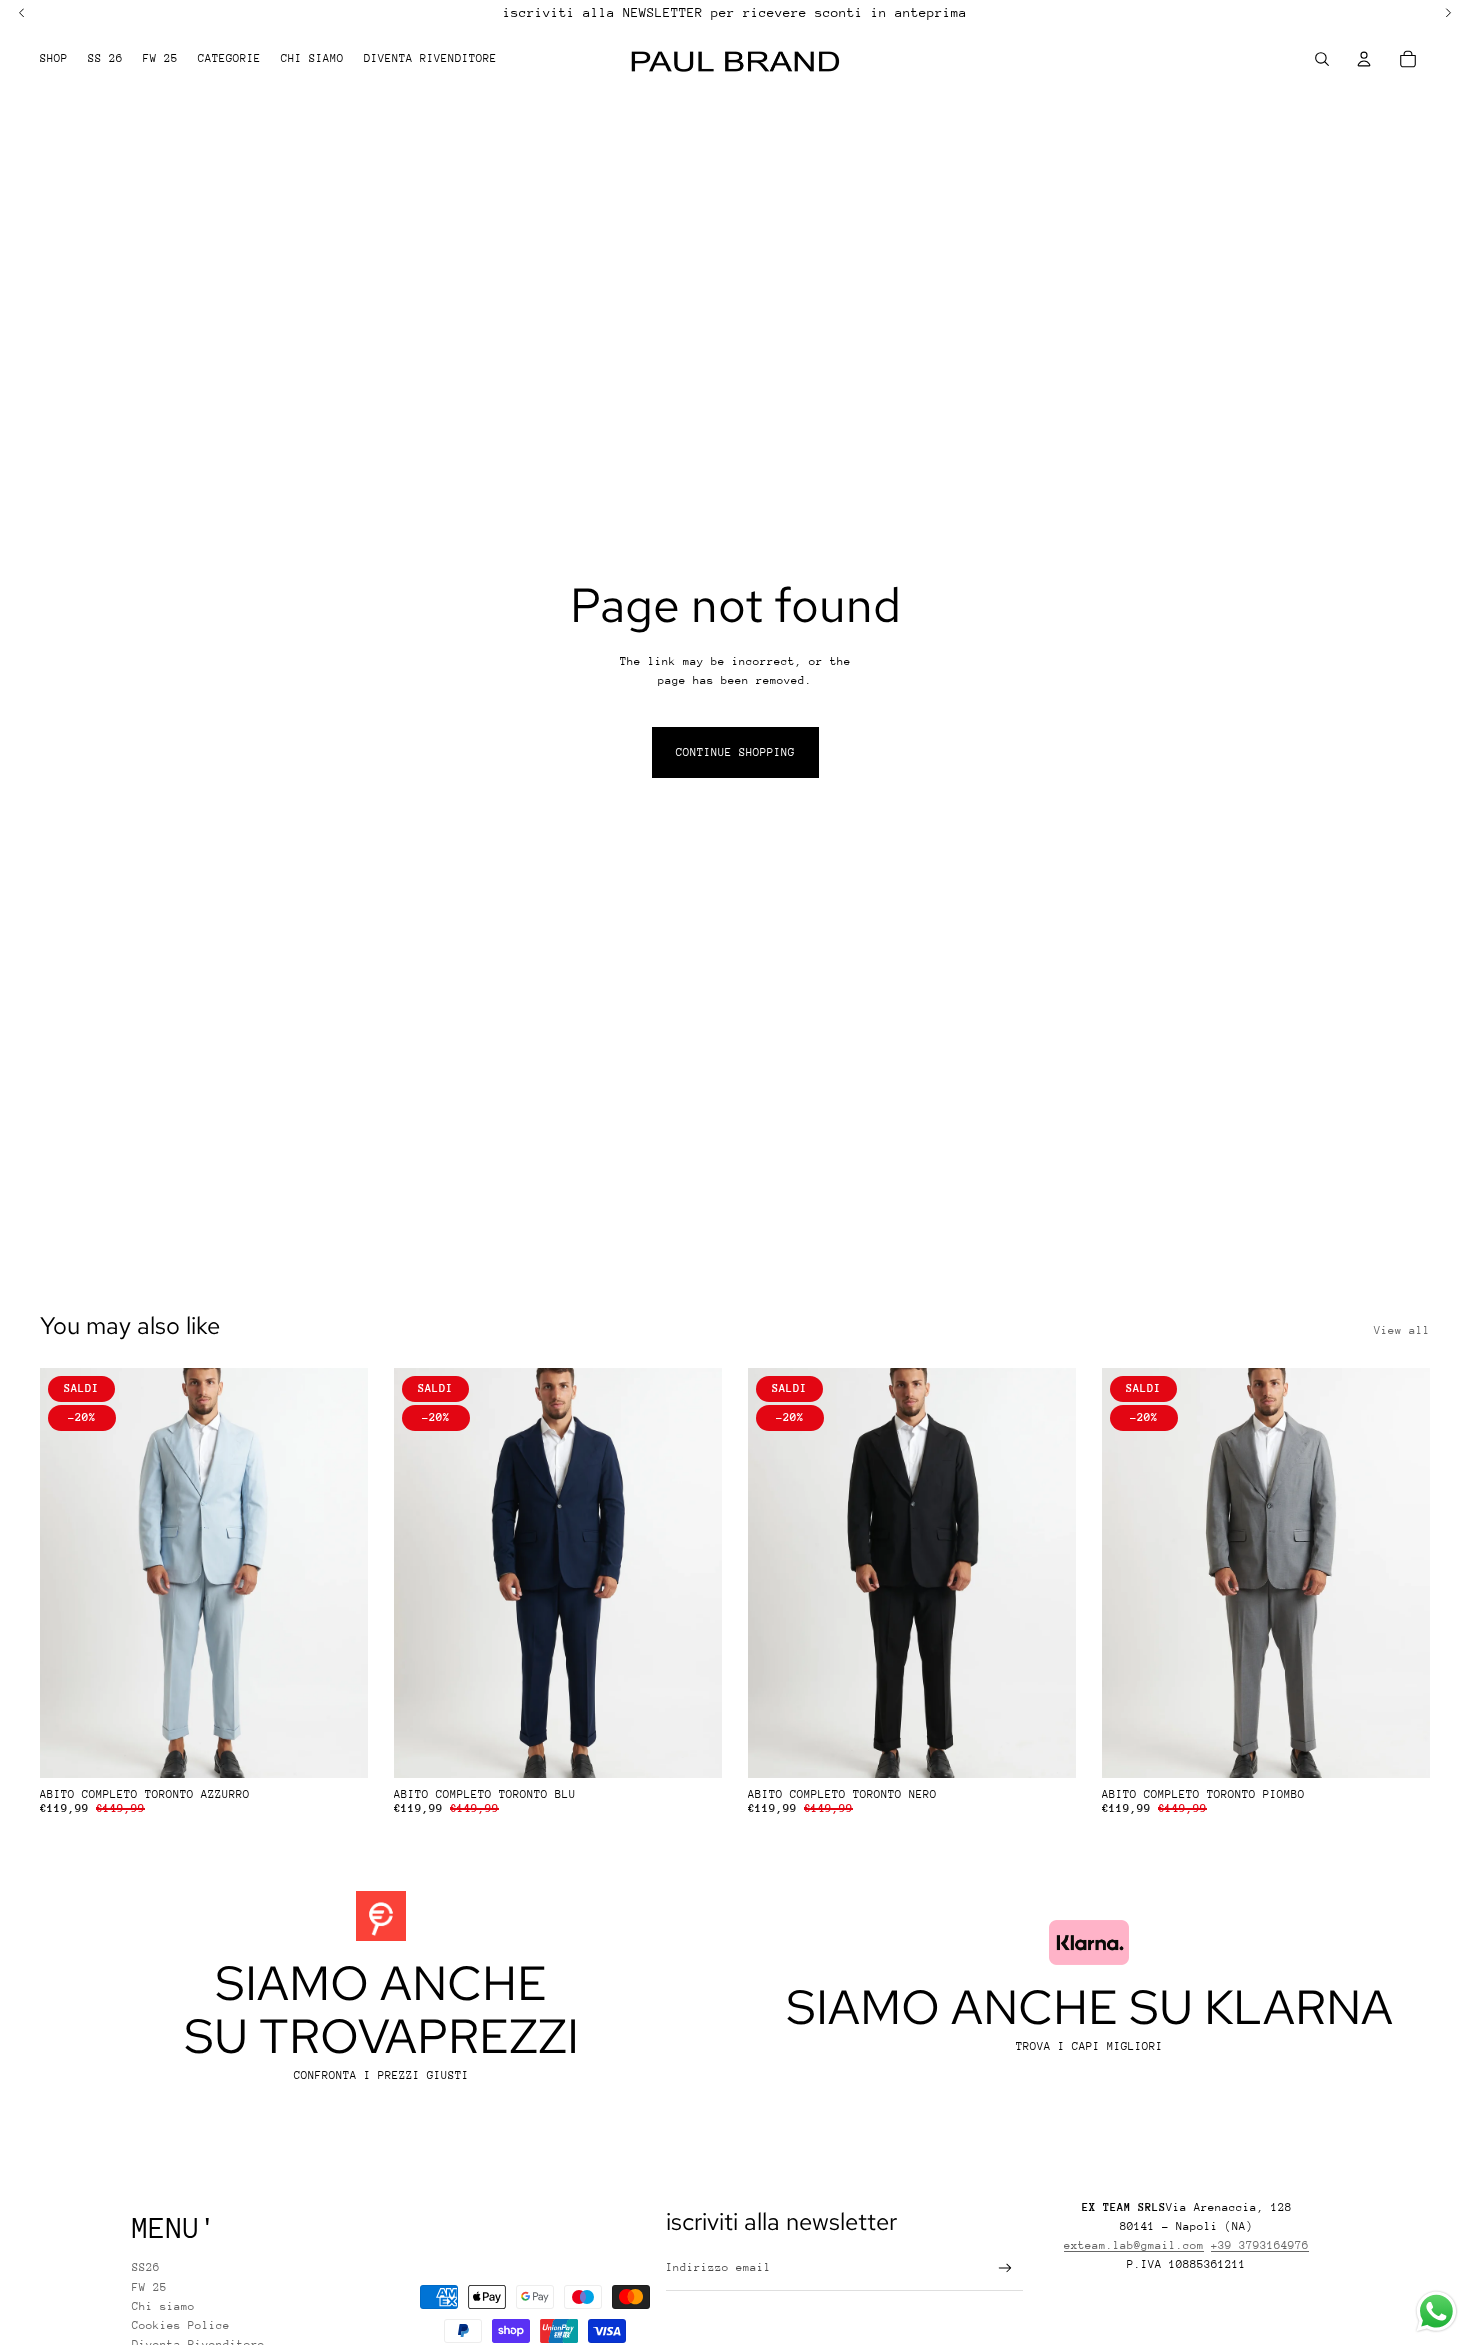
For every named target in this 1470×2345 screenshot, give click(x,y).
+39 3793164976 (1260, 2245)
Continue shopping (735, 752)
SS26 (146, 2267)
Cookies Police (181, 2325)
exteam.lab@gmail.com (1134, 2245)
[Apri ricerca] (1322, 59)
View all (1402, 1330)
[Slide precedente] (70, 1573)
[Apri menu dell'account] (1364, 59)
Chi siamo (163, 2306)
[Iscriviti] (1005, 2268)
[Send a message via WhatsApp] (1436, 2311)
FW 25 (149, 2287)
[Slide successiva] (338, 1573)
